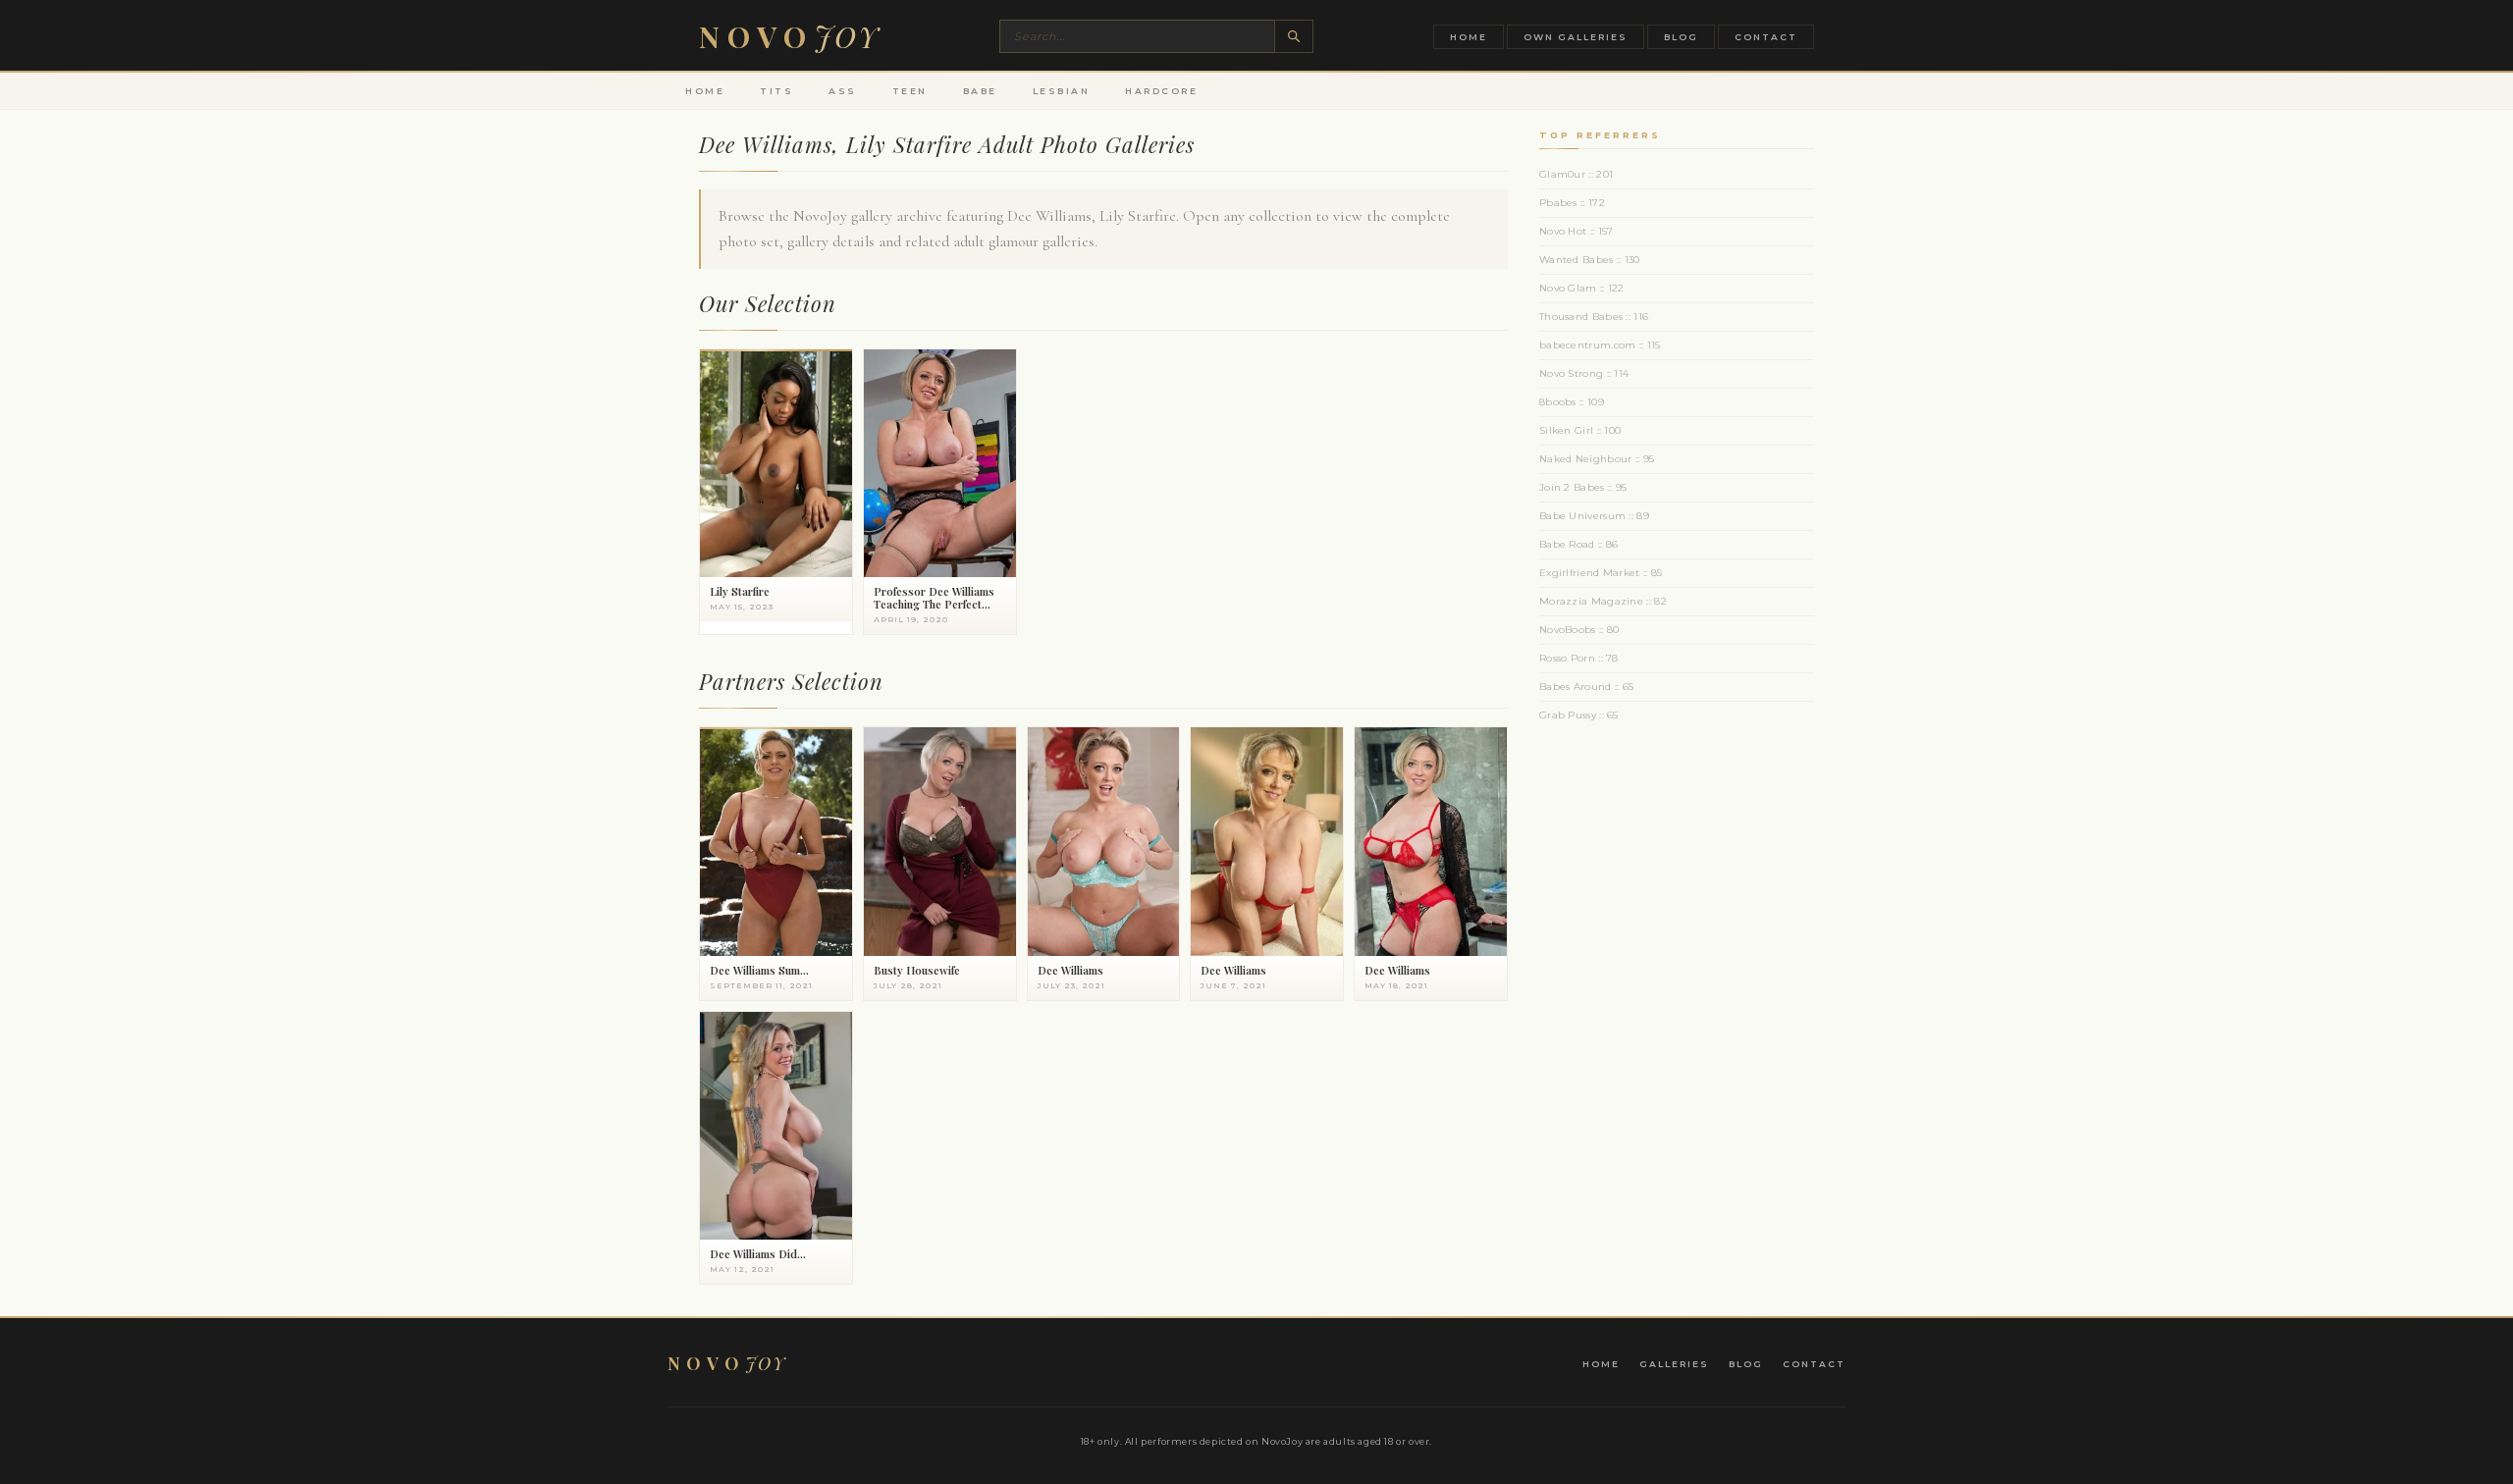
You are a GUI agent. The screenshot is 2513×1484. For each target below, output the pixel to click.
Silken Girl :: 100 (1580, 430)
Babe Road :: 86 (1579, 544)
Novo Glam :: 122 (1582, 288)
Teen (910, 91)
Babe (980, 91)
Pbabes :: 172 (1572, 203)
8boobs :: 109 (1572, 402)
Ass (843, 91)
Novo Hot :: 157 (1577, 231)
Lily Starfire (740, 591)
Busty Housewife (917, 970)
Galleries (1674, 1364)
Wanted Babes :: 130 (1590, 260)
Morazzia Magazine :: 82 (1603, 601)
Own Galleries (1576, 37)
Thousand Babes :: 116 (1594, 317)
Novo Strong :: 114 (1584, 373)
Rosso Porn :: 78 (1579, 658)
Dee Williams (1070, 970)
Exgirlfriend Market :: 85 (1601, 573)
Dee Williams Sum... (759, 970)
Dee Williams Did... (758, 1254)
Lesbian (1062, 91)
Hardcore (1161, 91)
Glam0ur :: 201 (1576, 174)
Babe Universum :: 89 (1594, 516)
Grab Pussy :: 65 (1579, 715)
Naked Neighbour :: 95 (1597, 459)
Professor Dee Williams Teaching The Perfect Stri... (934, 604)
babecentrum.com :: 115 (1600, 345)
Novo (789, 36)
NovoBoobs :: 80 (1579, 630)
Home (1469, 37)
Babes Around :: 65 (1586, 687)
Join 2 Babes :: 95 (1583, 487)
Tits (776, 91)
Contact (1766, 37)
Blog (1681, 37)
